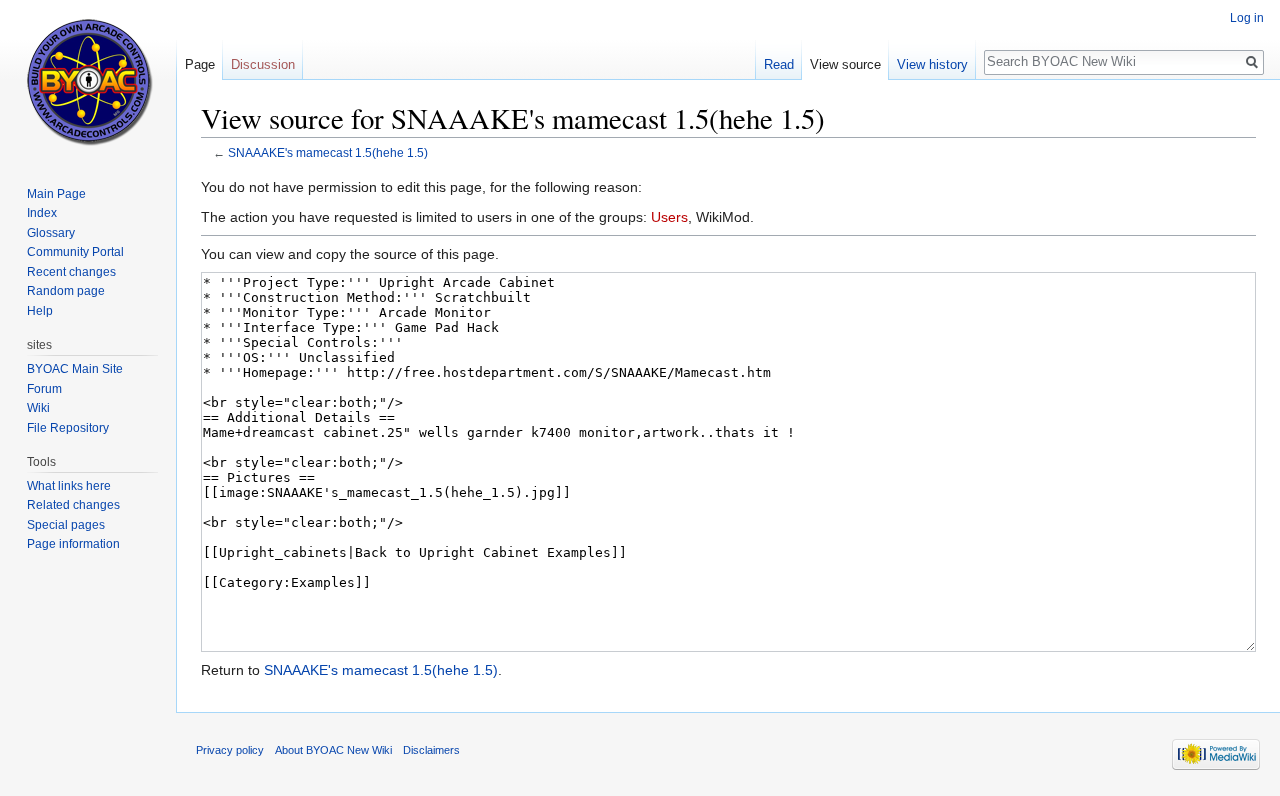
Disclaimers (431, 750)
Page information (73, 544)
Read (779, 64)
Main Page (56, 194)
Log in (1247, 18)
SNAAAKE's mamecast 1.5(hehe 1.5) (328, 152)
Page (200, 64)
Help (40, 311)
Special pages (66, 525)
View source (845, 64)
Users (669, 217)
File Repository (68, 428)
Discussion (263, 64)
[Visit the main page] (88, 80)
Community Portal (75, 252)
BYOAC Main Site (75, 369)
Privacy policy (230, 750)
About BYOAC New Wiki (333, 750)
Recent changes (71, 272)
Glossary (51, 233)
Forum (44, 389)
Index (42, 213)
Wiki (38, 408)
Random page (66, 291)
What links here (69, 486)
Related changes (73, 505)
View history (932, 64)
